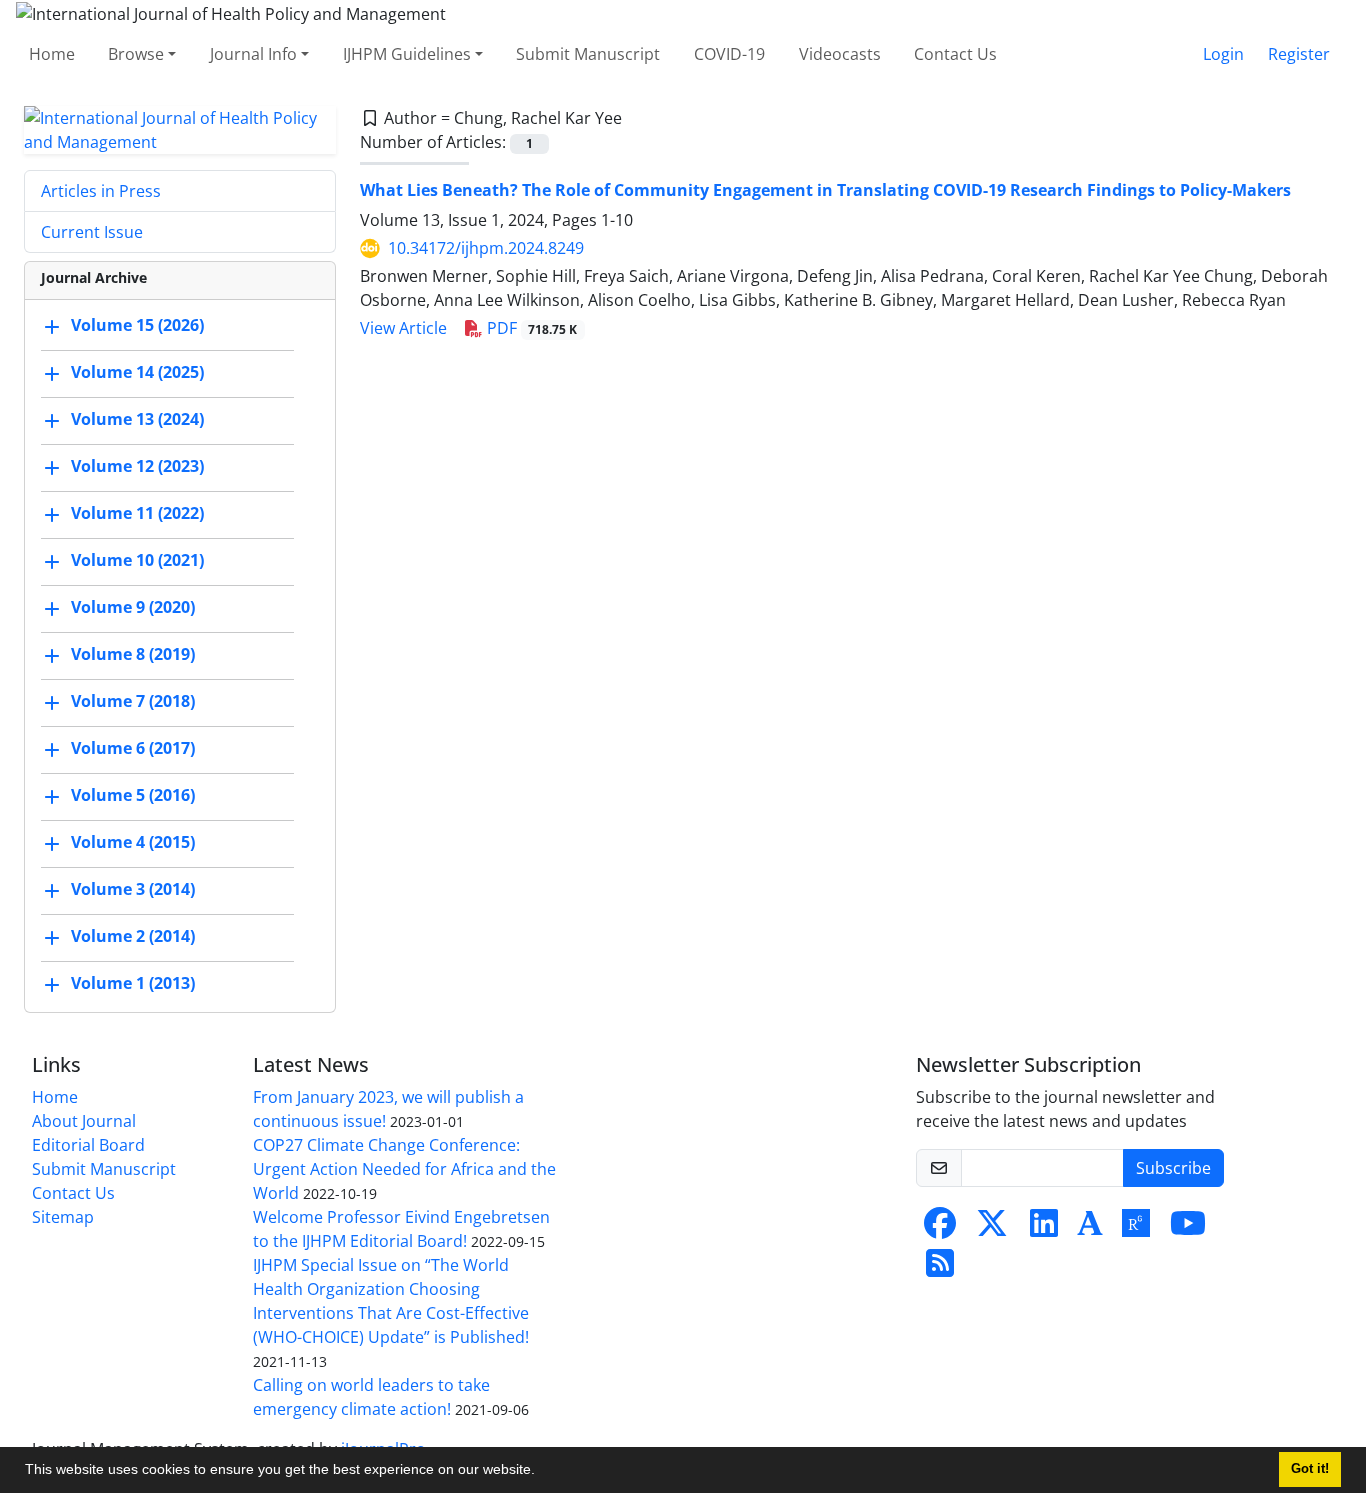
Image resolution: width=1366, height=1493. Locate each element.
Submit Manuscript (588, 54)
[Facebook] (940, 1229)
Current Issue (92, 232)
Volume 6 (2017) (133, 748)
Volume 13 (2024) (137, 419)
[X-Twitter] (992, 1229)
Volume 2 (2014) (133, 936)
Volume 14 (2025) (137, 372)
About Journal (84, 1121)
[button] (542, 1472)
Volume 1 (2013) (133, 983)
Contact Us (955, 54)
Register (1299, 54)
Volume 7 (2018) (133, 701)
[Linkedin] (1044, 1229)
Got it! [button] (1310, 1469)
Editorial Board (88, 1145)
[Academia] (1090, 1229)
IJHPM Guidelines (407, 54)
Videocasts (840, 54)
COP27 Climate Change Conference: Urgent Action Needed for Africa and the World (404, 1169)
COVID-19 (729, 54)
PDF (530, 328)
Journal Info (253, 54)
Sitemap (63, 1217)
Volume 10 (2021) (137, 560)
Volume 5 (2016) (133, 795)
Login (1223, 54)
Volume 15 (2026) (137, 325)
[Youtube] (1188, 1229)
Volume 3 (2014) (133, 889)
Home (52, 54)
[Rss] (940, 1269)
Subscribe (1173, 1168)
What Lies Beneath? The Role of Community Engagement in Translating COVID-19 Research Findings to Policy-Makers (825, 190)
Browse (136, 54)
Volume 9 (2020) (133, 607)
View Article (403, 328)
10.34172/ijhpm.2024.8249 (486, 248)
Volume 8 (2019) (133, 654)
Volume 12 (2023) (137, 466)
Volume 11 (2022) (137, 513)
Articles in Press (101, 191)
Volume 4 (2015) (133, 842)
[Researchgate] (1136, 1229)
